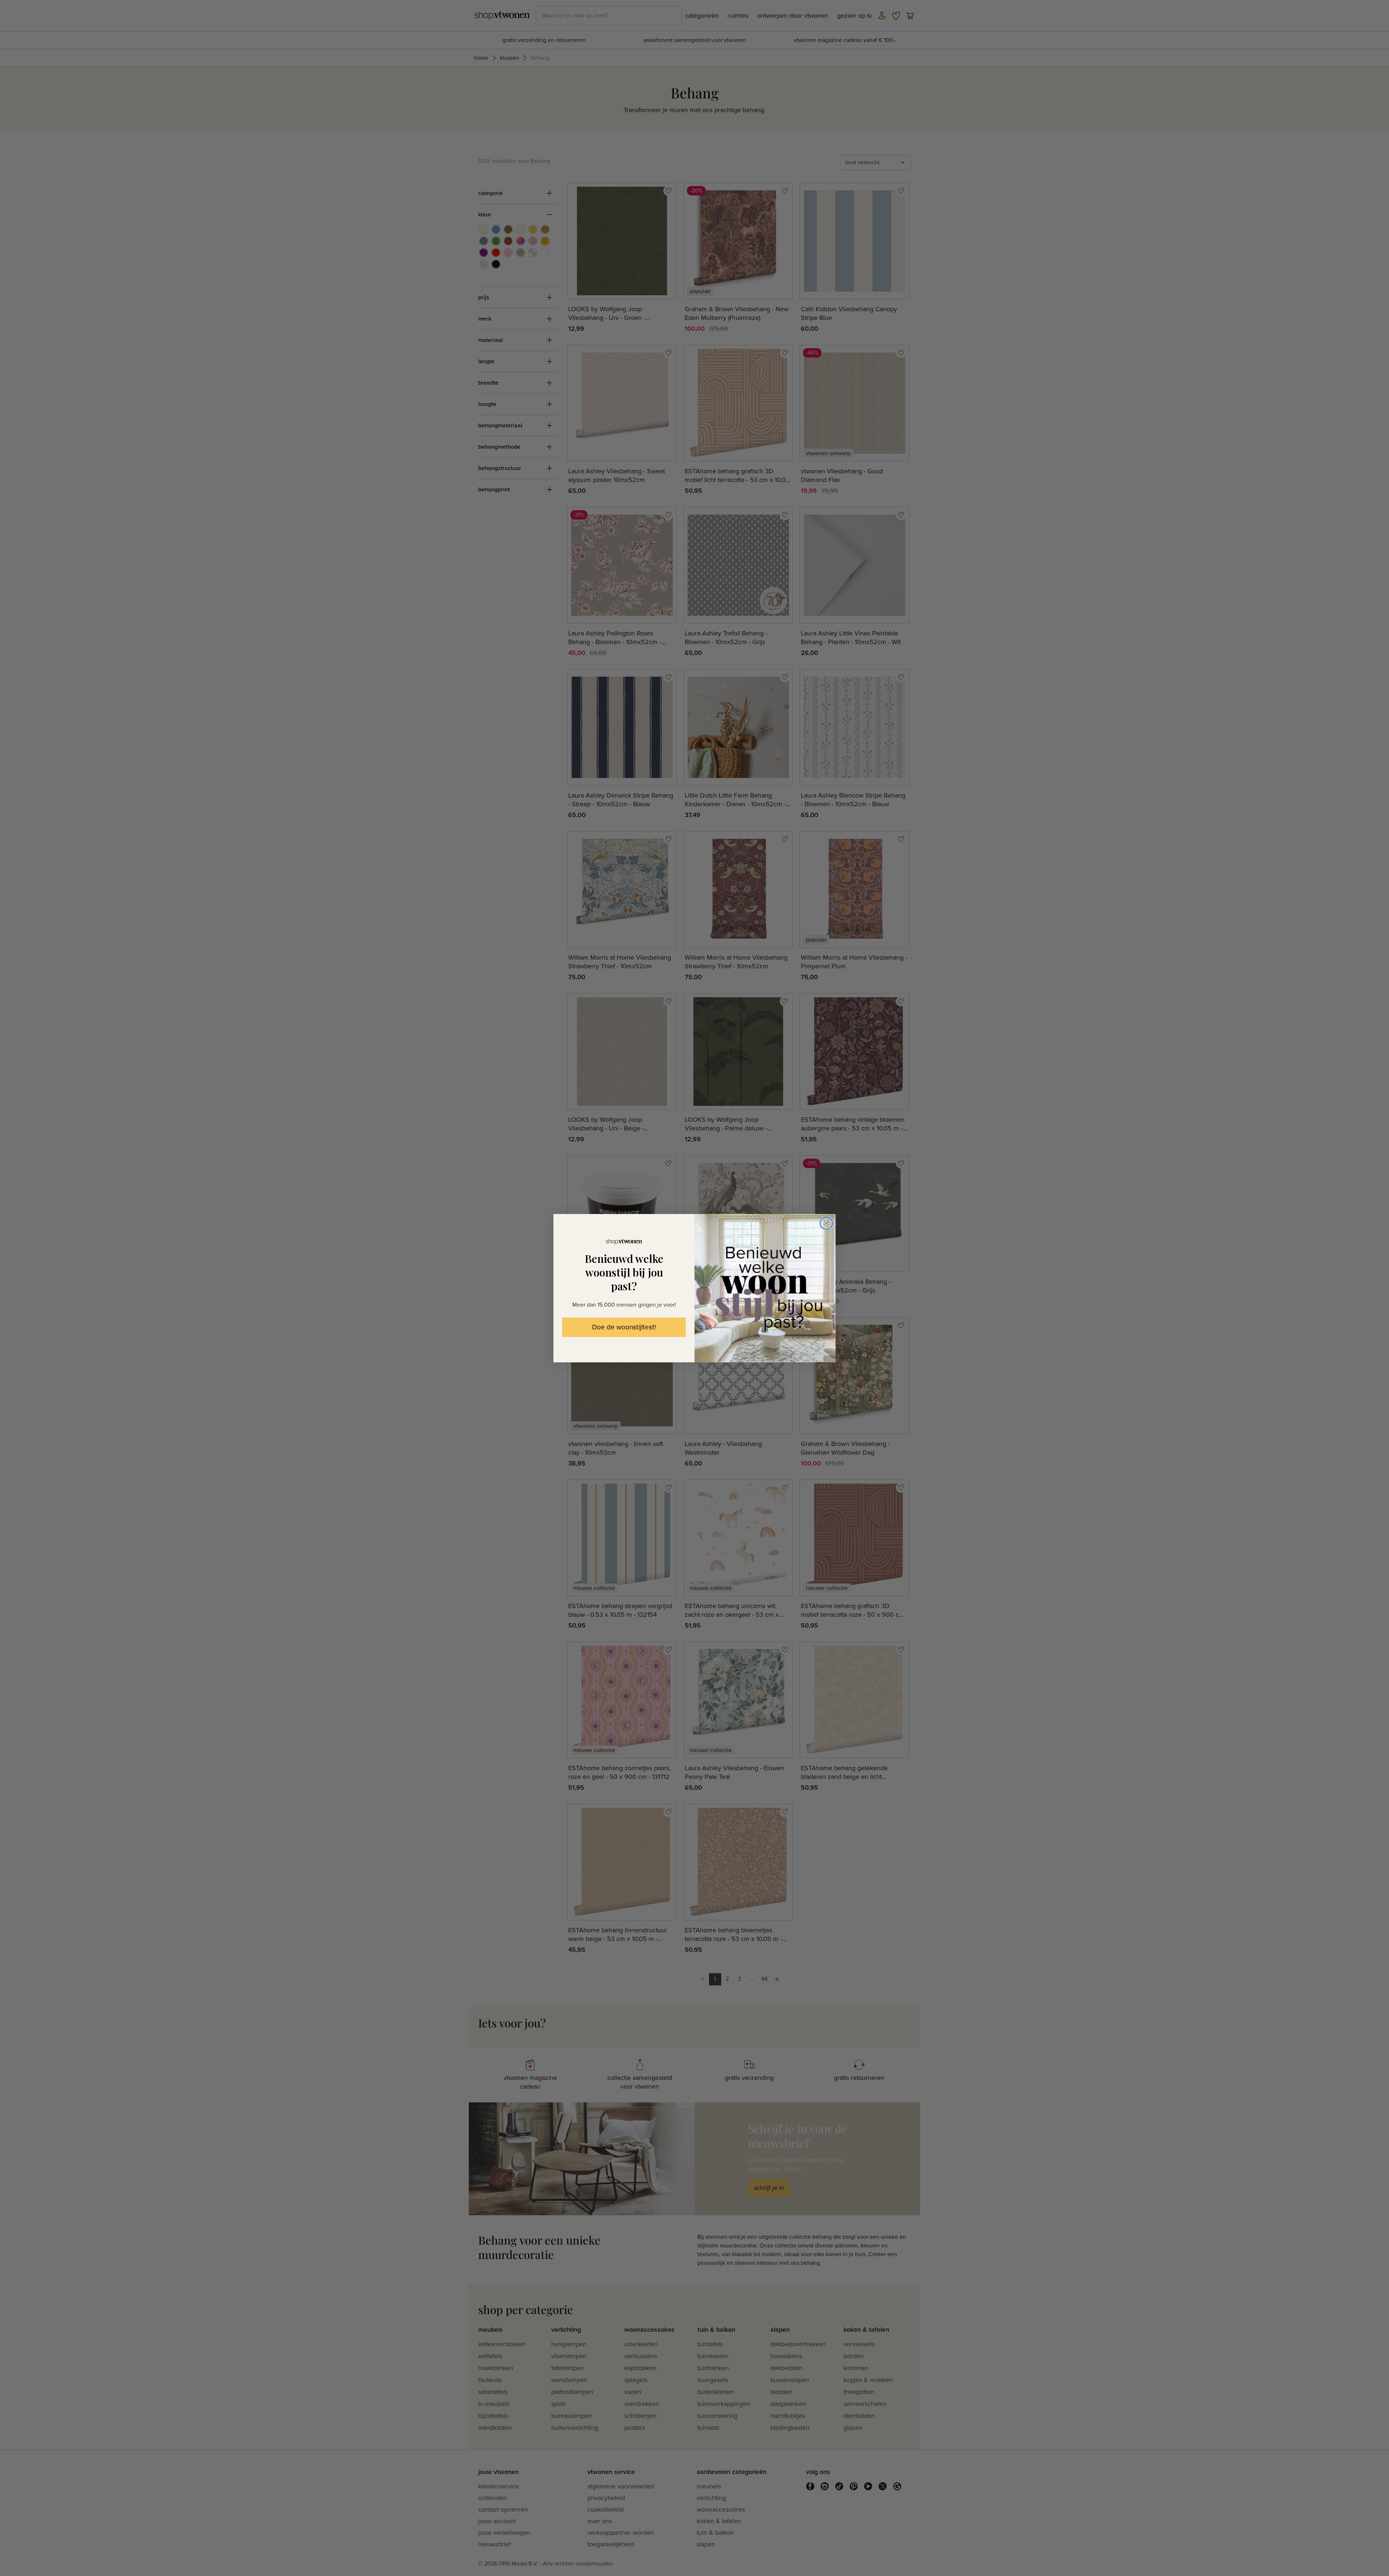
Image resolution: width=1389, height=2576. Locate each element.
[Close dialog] (826, 1223)
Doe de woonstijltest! (624, 1327)
